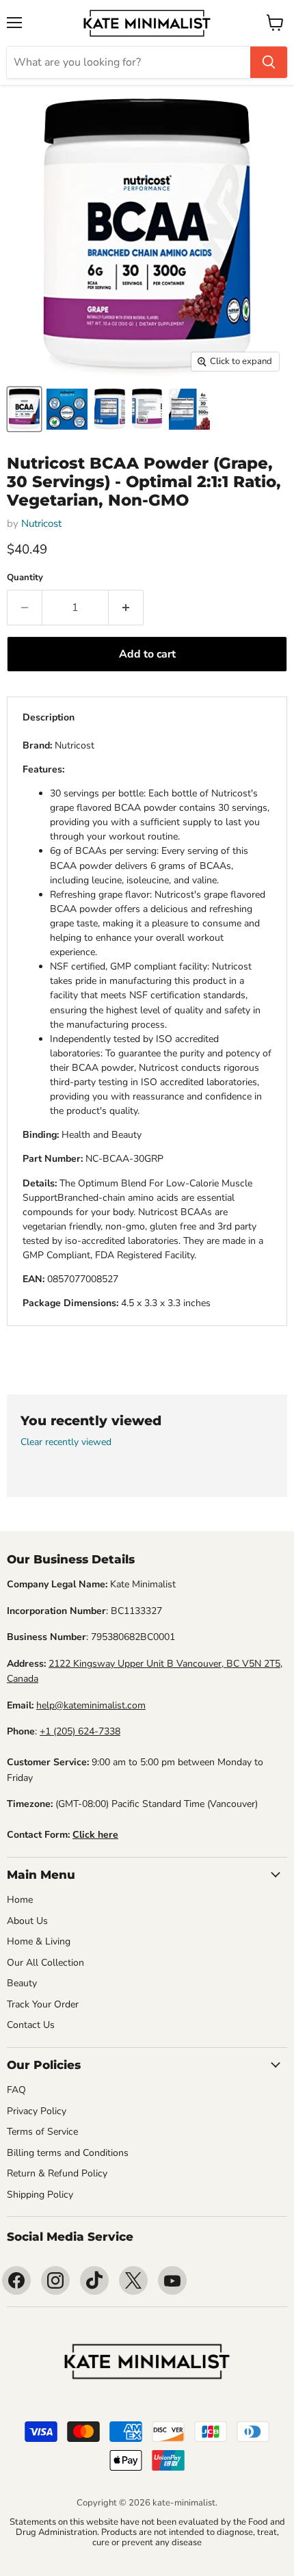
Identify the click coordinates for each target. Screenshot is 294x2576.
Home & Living (39, 1941)
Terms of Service (42, 2132)
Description (49, 717)
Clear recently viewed (66, 1442)
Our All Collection (45, 1963)
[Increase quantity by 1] (126, 608)
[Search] (269, 62)
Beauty (22, 1983)
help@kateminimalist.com (91, 1705)
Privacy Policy (37, 2111)
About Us (27, 1921)
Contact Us (31, 2025)
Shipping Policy (40, 2195)
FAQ (16, 2090)
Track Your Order (43, 2004)
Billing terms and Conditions (68, 2153)
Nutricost (41, 523)
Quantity (25, 578)
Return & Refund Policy (57, 2173)
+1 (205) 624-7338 (80, 1731)
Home (20, 1900)
